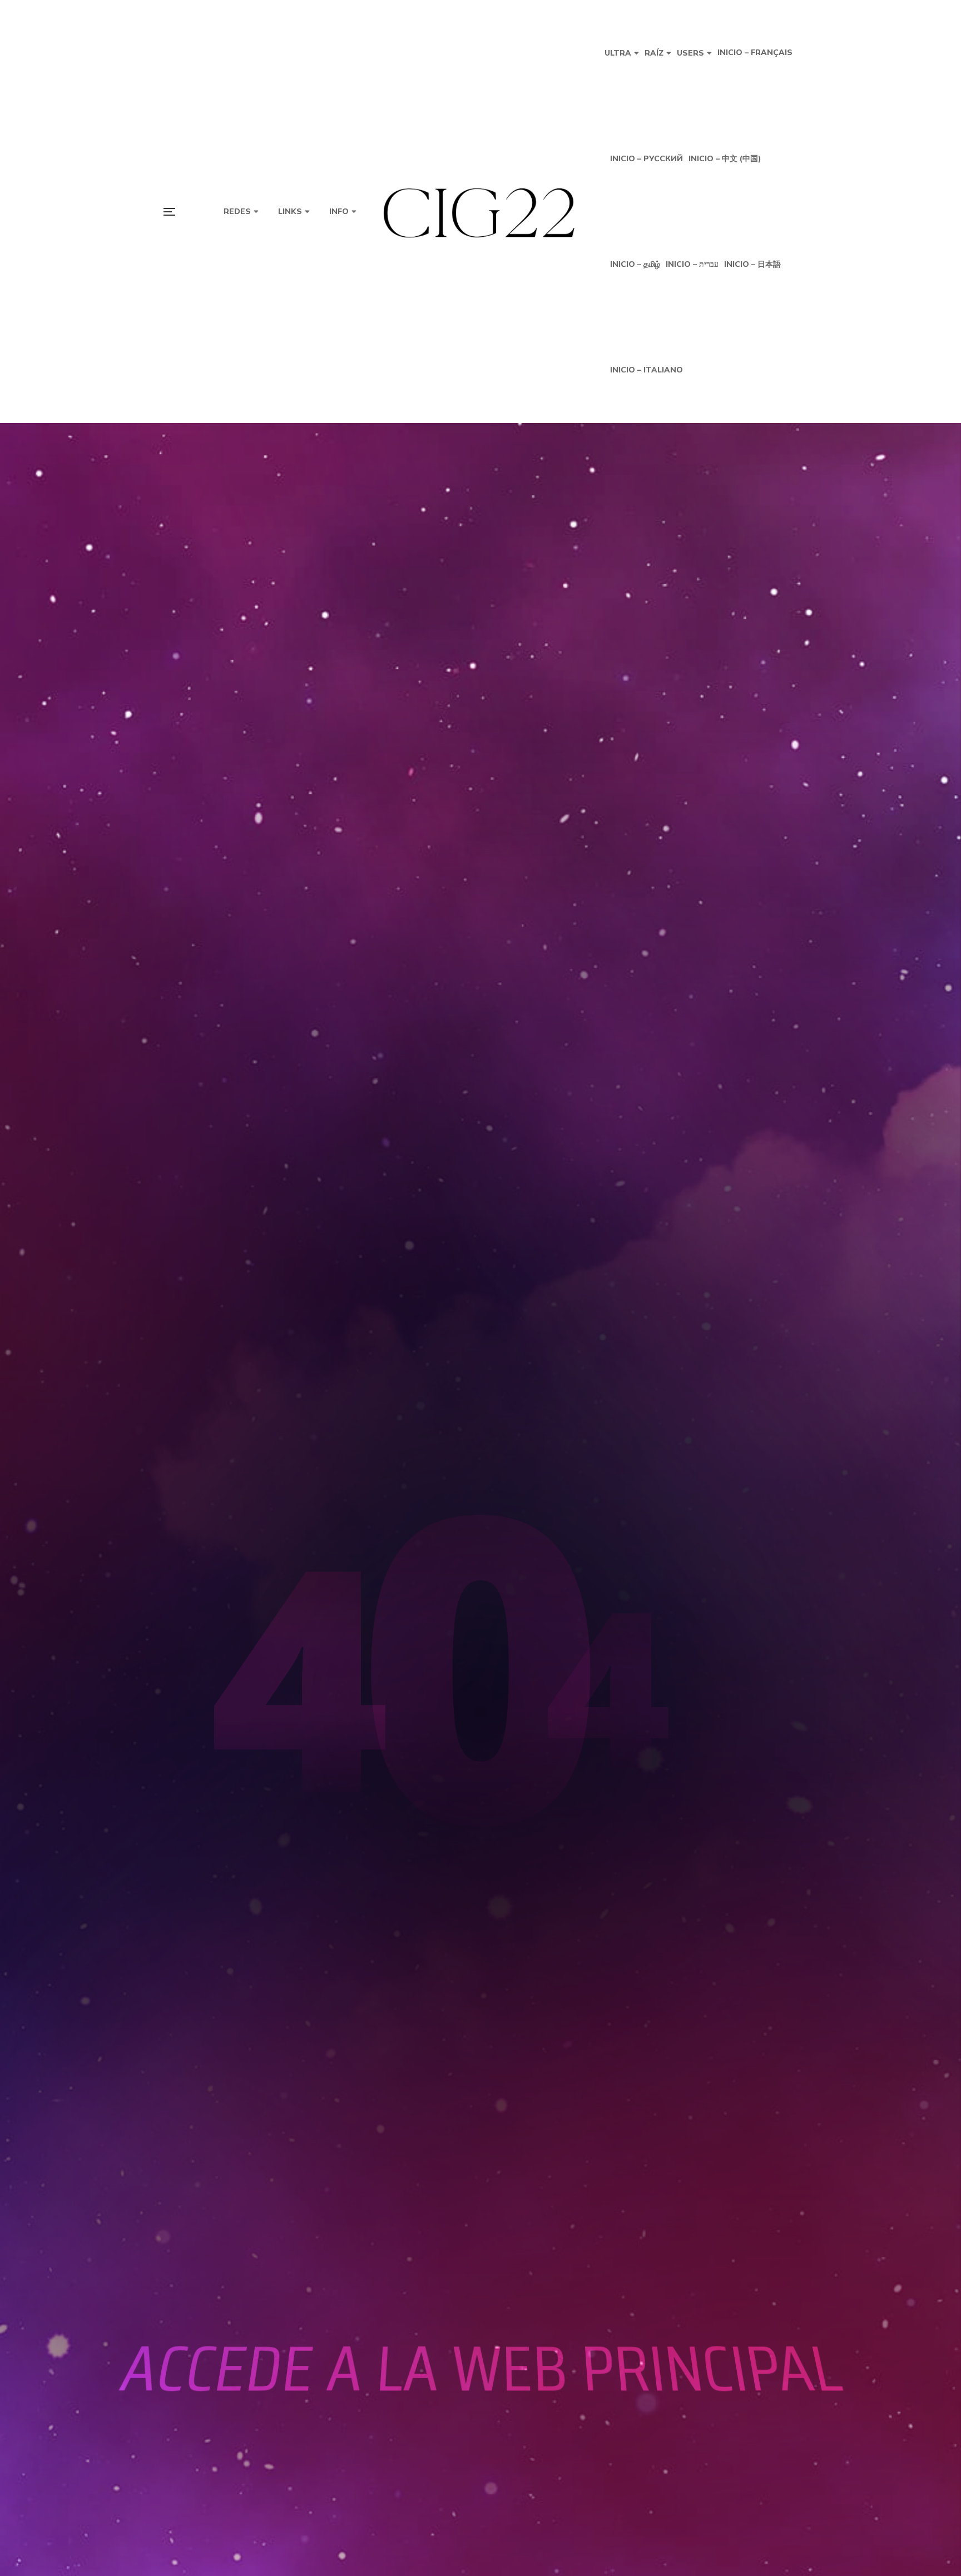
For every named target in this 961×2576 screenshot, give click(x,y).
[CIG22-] (481, 212)
